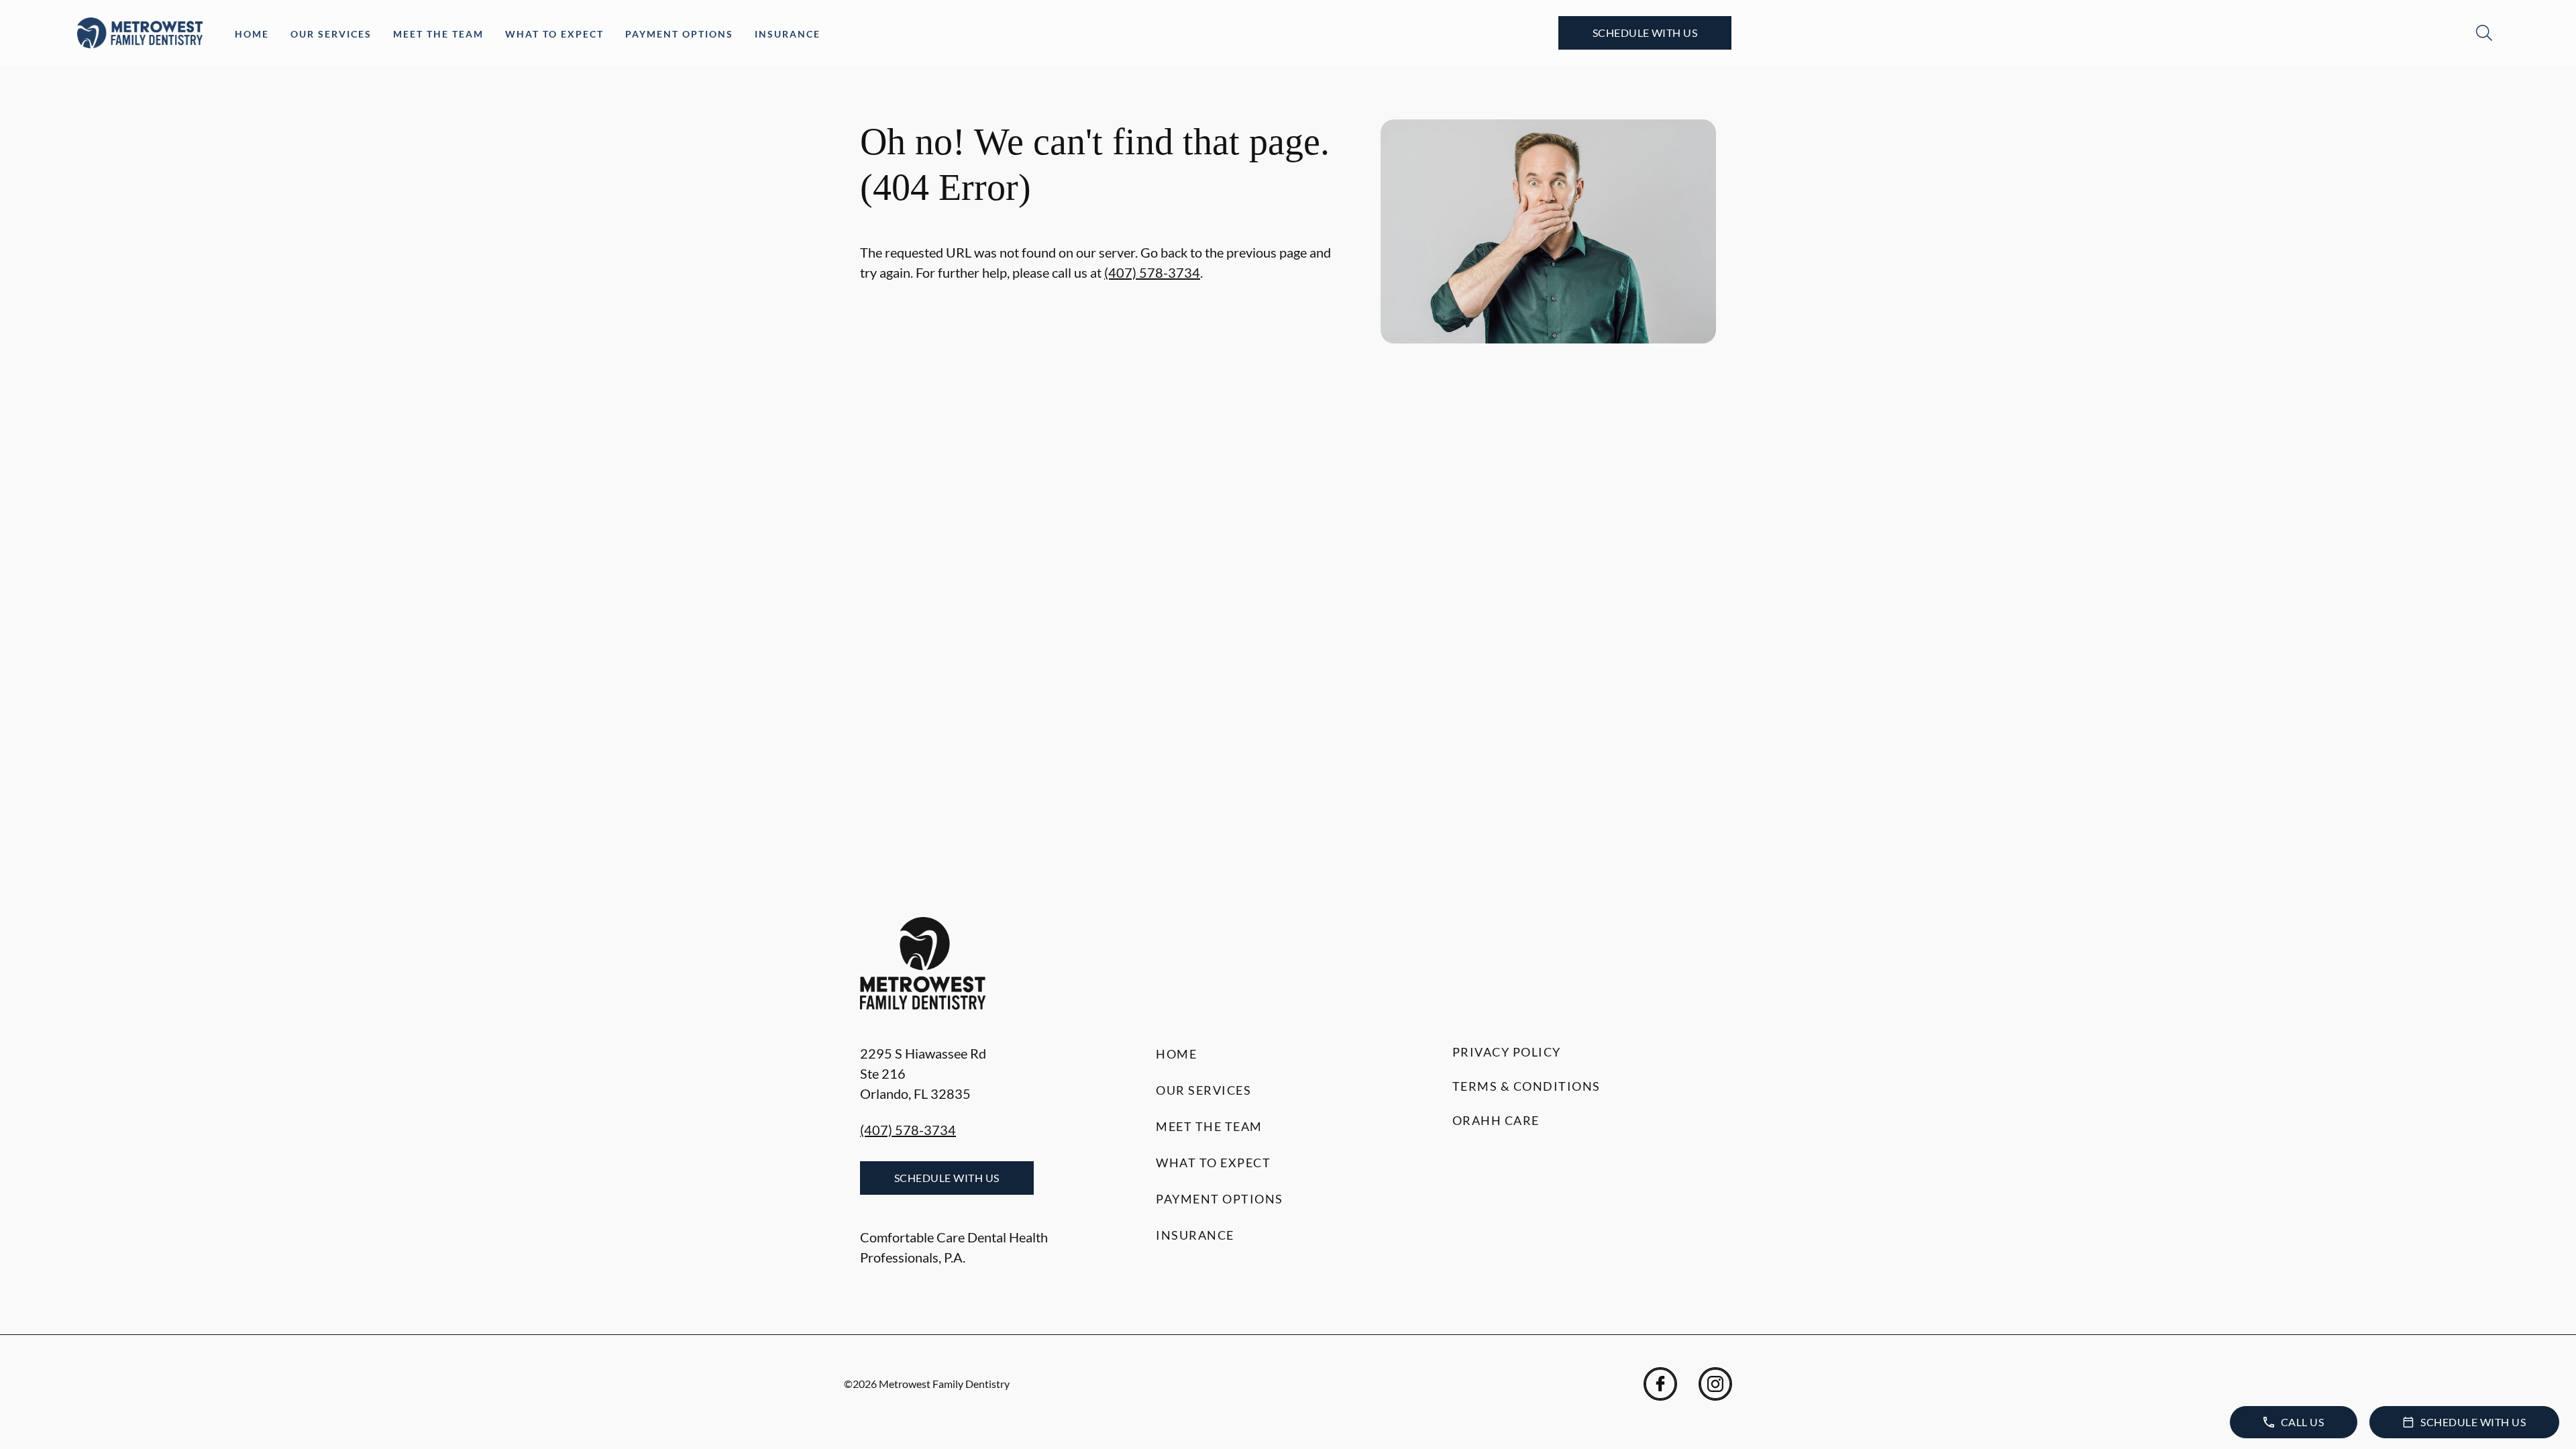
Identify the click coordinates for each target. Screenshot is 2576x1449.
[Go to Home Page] (140, 33)
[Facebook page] (1660, 1384)
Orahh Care (1496, 1120)
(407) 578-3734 (1152, 272)
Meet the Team (438, 34)
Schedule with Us (1645, 33)
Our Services (331, 34)
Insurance (788, 34)
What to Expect (554, 34)
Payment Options (679, 34)
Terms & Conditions (1526, 1086)
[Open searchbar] (2484, 33)
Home (252, 34)
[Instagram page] (1715, 1384)
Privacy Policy (1507, 1052)
